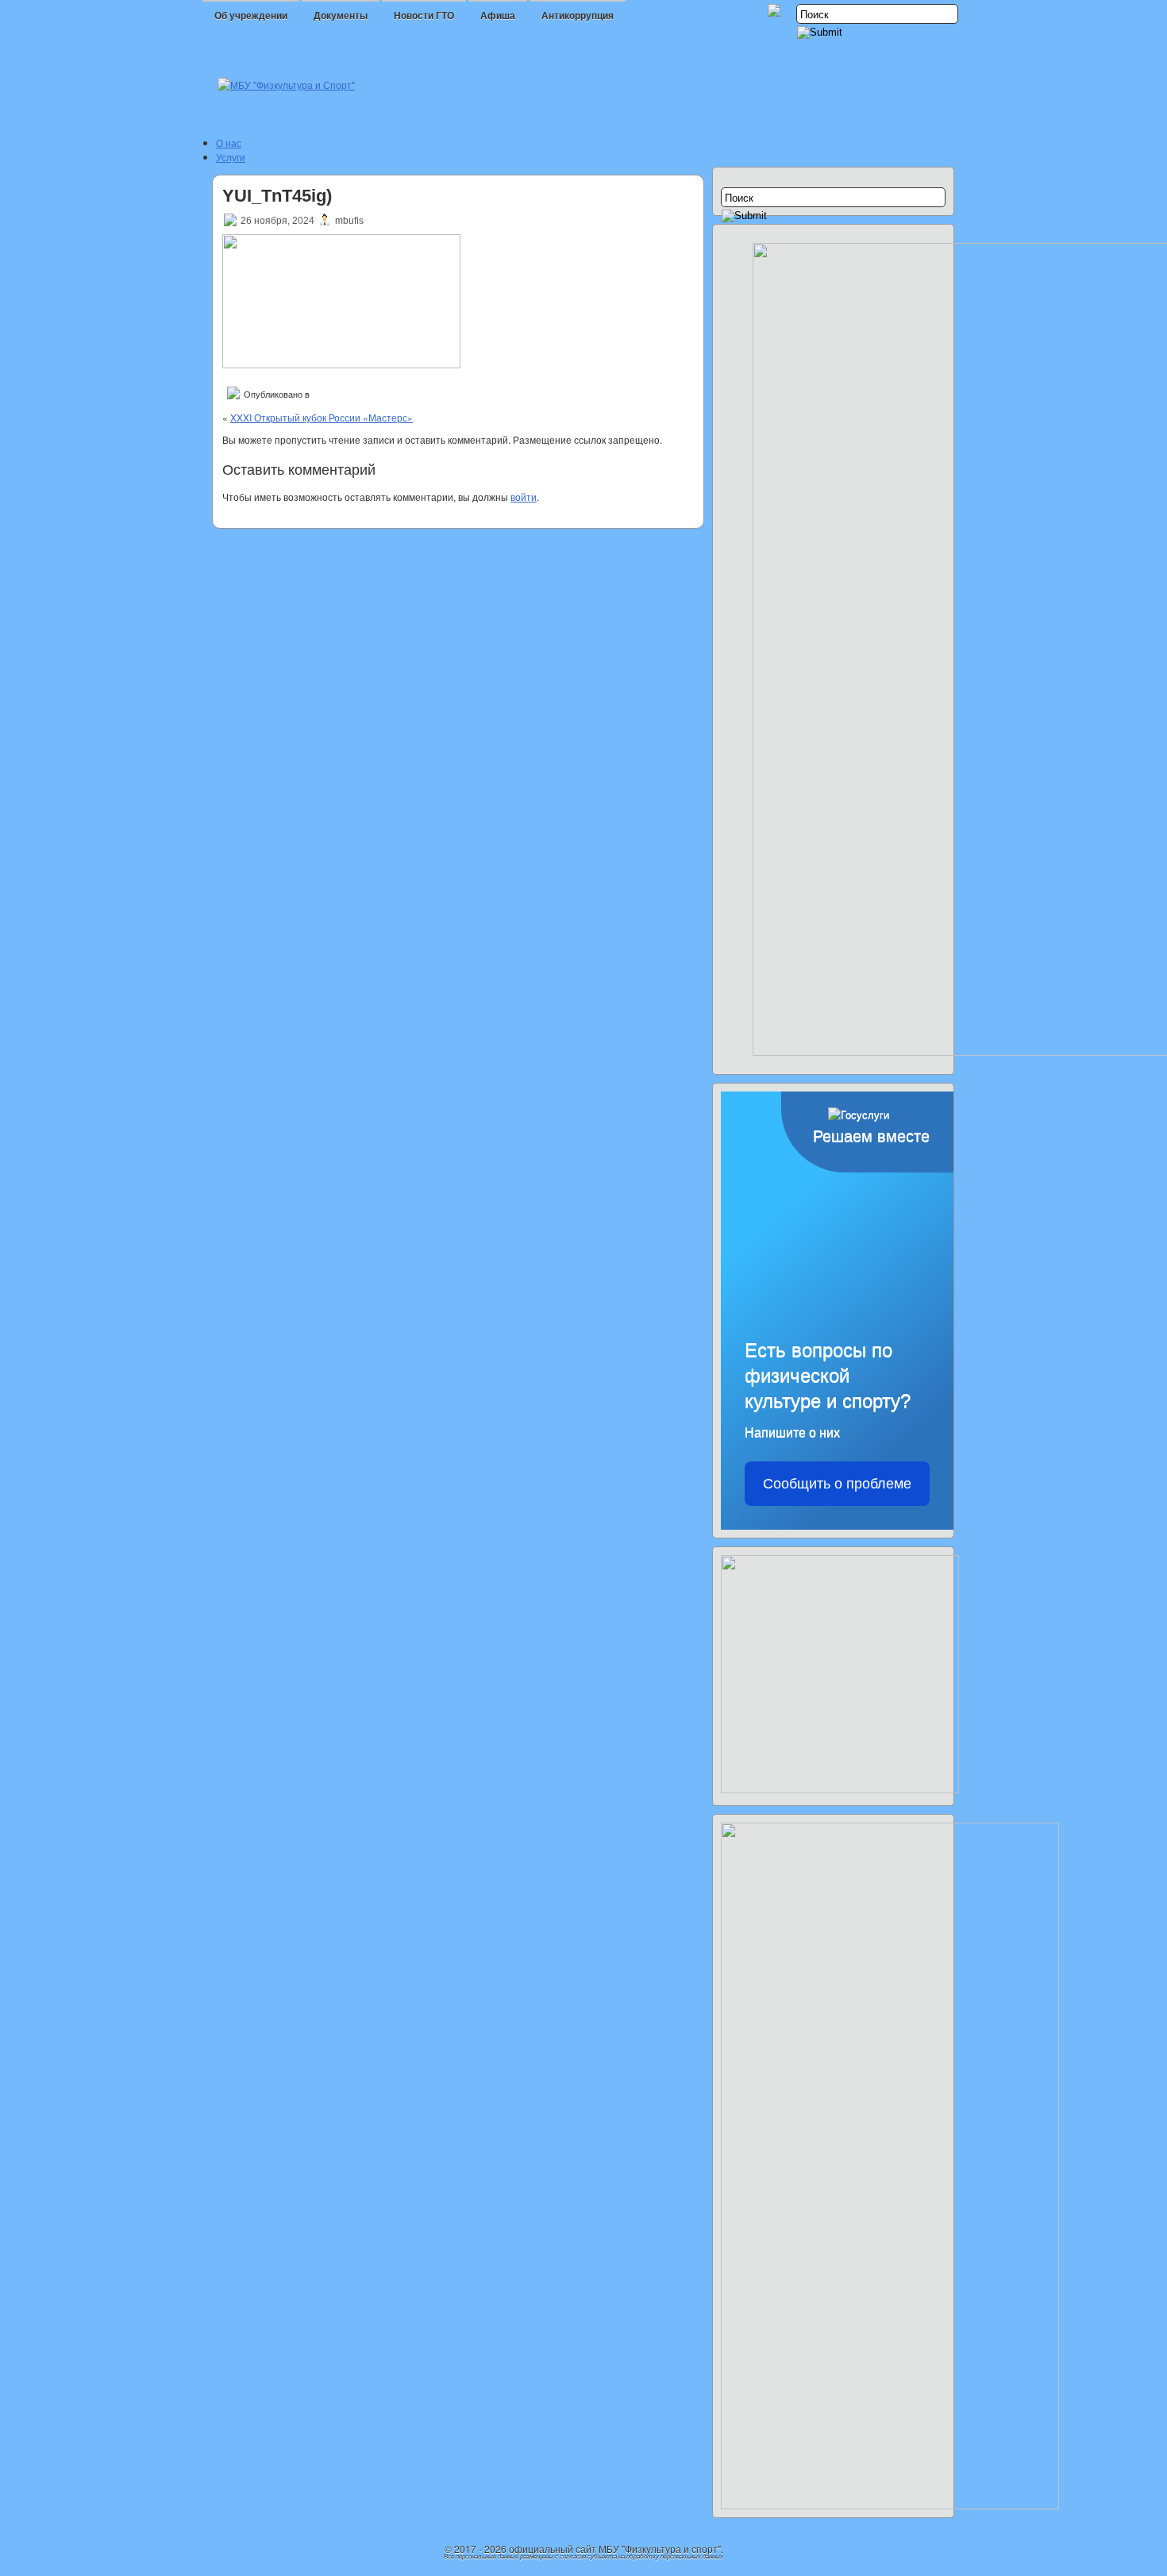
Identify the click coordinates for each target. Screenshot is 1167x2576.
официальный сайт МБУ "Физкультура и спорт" (615, 2549)
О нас (229, 142)
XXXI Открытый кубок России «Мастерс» (322, 417)
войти (524, 497)
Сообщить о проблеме (837, 1484)
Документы (341, 16)
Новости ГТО (424, 16)
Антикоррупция (578, 16)
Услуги (231, 157)
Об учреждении (251, 16)
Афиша (498, 16)
